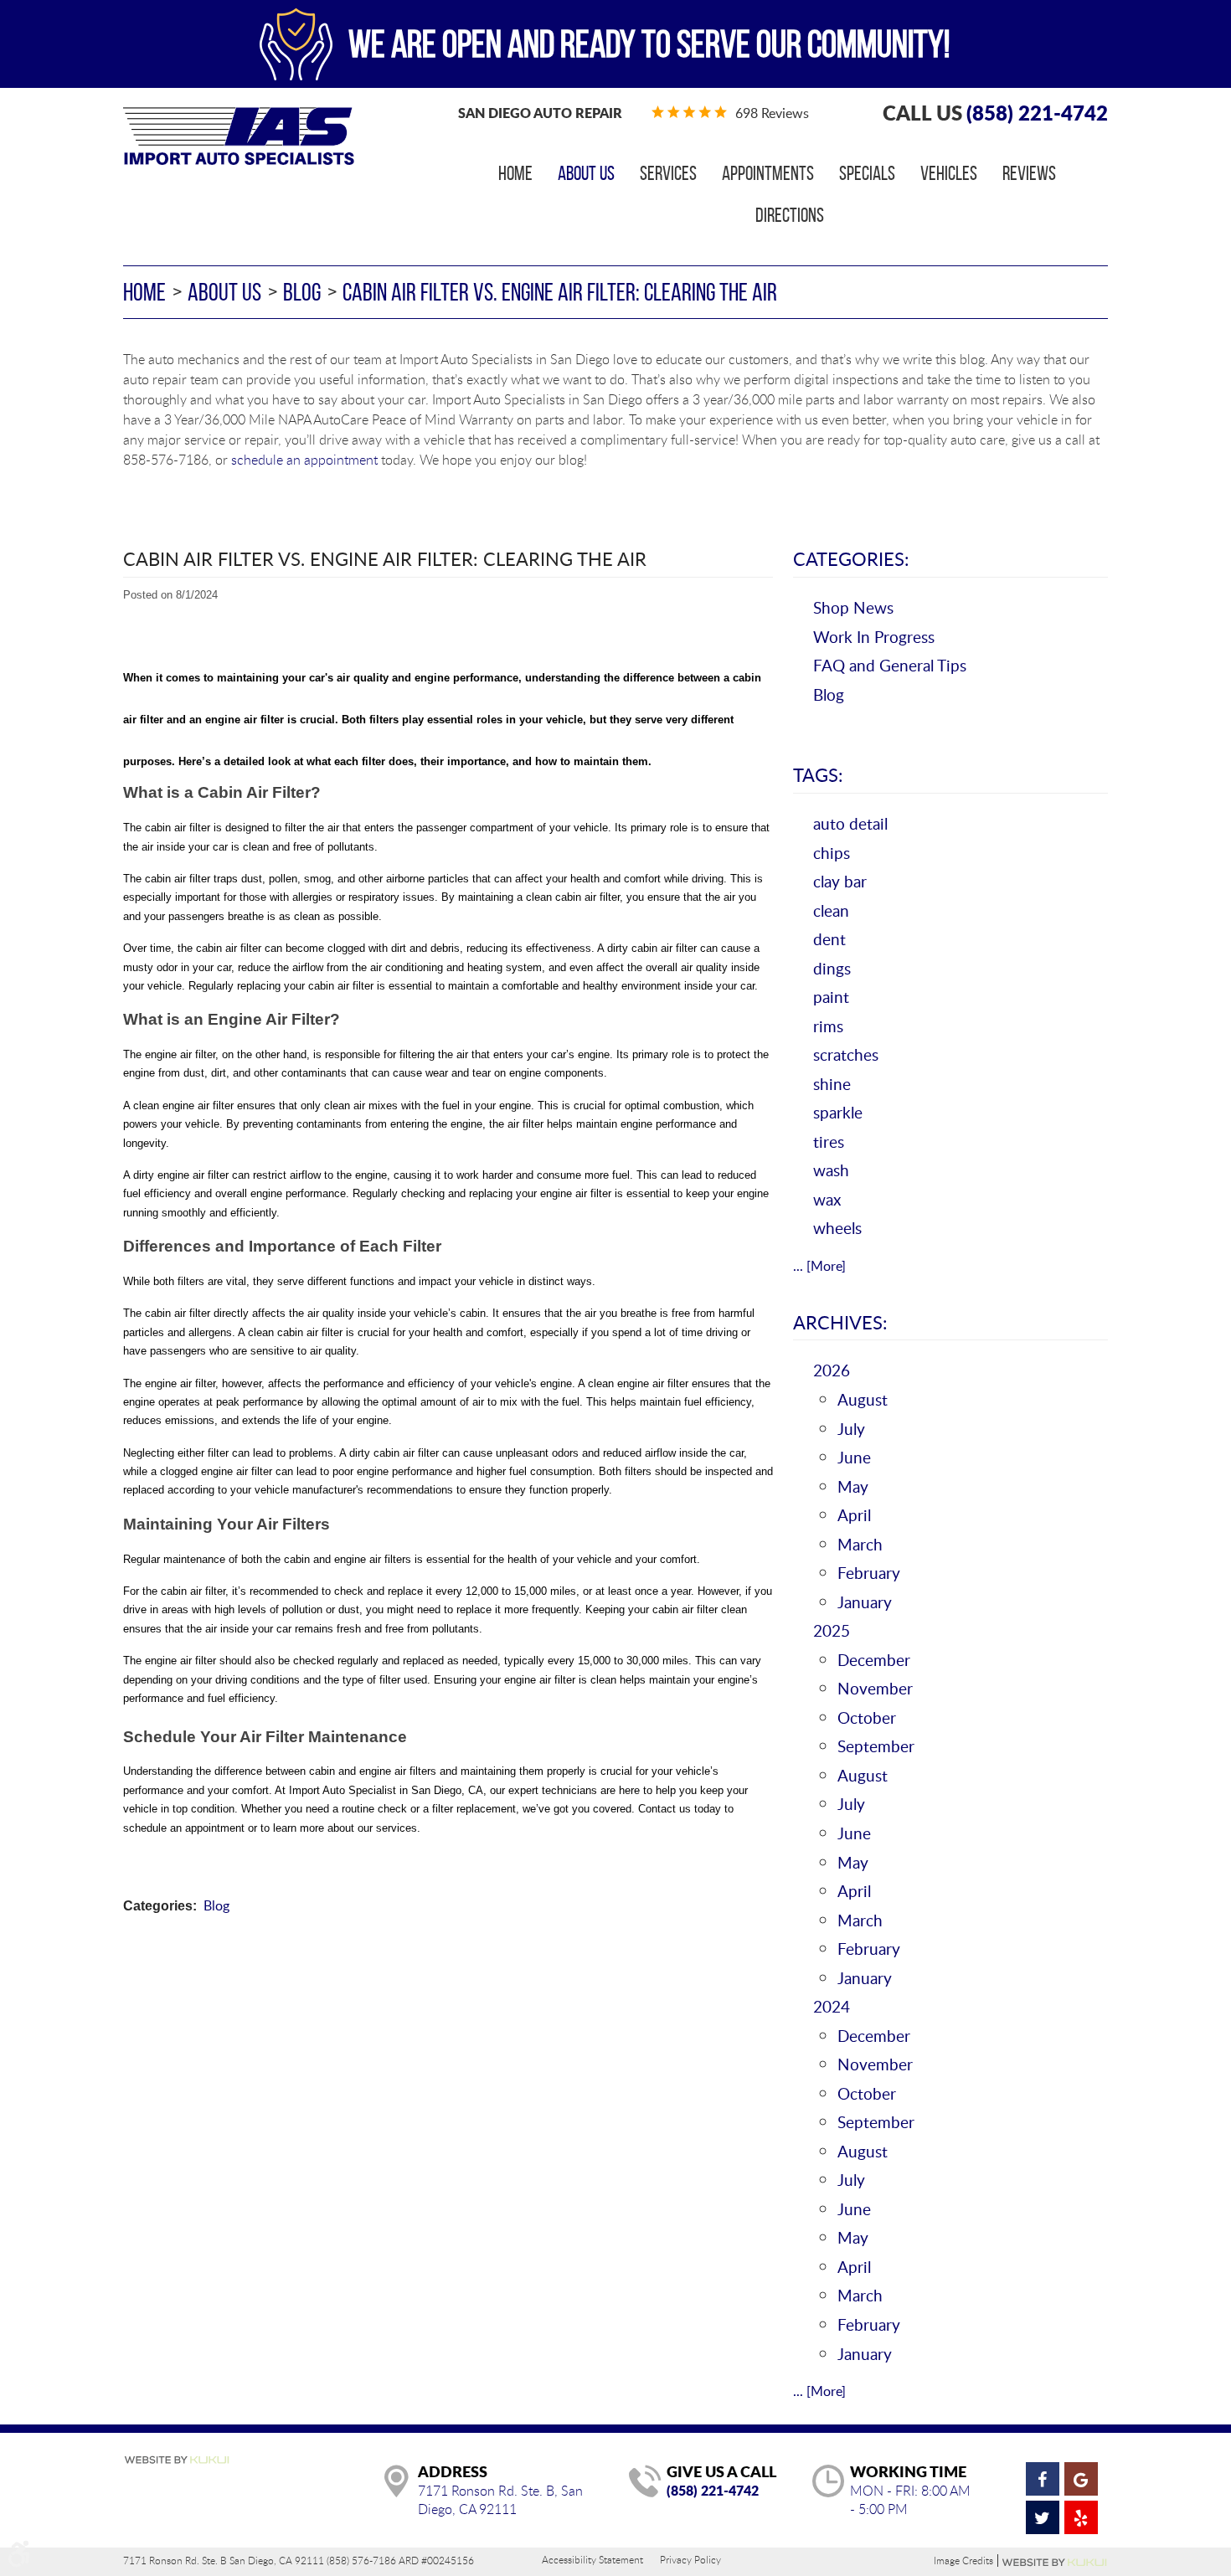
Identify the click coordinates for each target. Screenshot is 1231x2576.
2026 (832, 1370)
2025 (832, 1630)
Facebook (1043, 2479)
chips (832, 853)
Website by (1055, 2563)
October (867, 1717)
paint (831, 997)
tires (829, 1141)
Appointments (768, 173)
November (875, 1688)
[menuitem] (515, 173)
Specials (867, 173)
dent (829, 939)
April (854, 1515)
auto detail (850, 823)
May (853, 1486)
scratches (846, 1054)
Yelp (1081, 2517)
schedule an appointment (304, 460)
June (854, 1457)
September (876, 1746)
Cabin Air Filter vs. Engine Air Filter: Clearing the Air (560, 292)
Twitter (1043, 2517)
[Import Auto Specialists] (239, 136)
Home (515, 173)
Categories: (851, 558)
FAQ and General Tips (890, 665)
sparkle (838, 1112)
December (874, 1660)
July (851, 1429)
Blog (302, 292)
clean (831, 910)
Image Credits (963, 2561)
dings (832, 968)
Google (1081, 2479)
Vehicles (949, 173)
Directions (790, 215)
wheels (837, 1228)
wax (827, 1199)
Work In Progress (874, 637)
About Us (586, 173)
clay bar (840, 881)
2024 (832, 2006)
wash (831, 1170)
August (863, 1399)
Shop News (853, 607)
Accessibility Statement (592, 2559)
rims (828, 1026)
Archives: (840, 1322)
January (865, 1602)
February (869, 1573)
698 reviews (772, 113)
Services (668, 173)
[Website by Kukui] (177, 2461)
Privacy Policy (690, 2559)
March (860, 1544)
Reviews (1029, 173)
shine (832, 1084)
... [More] (819, 1266)
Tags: (818, 774)
